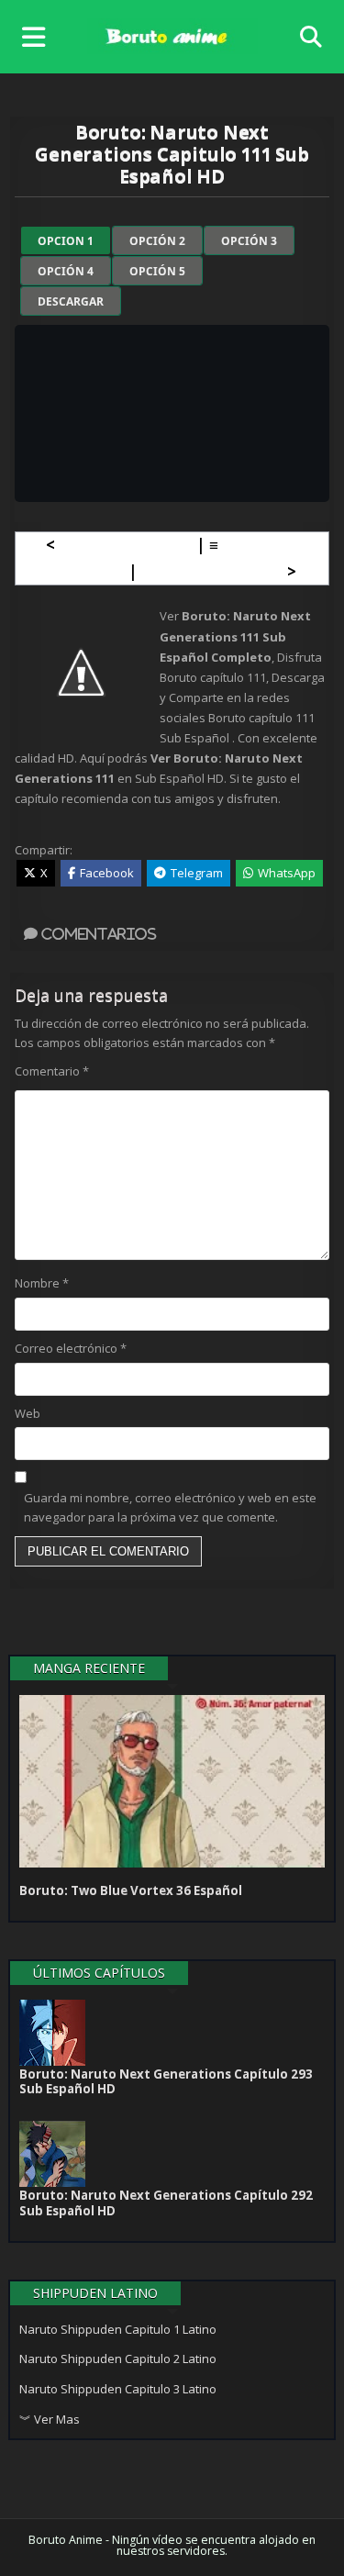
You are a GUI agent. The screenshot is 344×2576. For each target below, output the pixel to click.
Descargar (71, 301)
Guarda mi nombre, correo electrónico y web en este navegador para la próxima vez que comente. (170, 1507)
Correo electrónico (71, 1348)
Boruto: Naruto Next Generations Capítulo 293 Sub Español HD (166, 2081)
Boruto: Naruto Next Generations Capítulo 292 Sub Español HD (166, 2202)
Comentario (52, 1071)
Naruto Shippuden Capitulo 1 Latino (118, 2329)
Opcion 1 (66, 241)
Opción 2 (157, 241)
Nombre (42, 1283)
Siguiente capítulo (212, 571)
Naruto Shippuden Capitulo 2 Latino (118, 2359)
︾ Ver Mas (50, 2419)
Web (28, 1413)
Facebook (107, 873)
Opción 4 (66, 271)
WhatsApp (287, 873)
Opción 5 (157, 271)
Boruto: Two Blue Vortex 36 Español (131, 1890)
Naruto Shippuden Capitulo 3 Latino (118, 2389)
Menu (38, 37)
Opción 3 (249, 241)
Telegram (197, 873)
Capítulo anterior (126, 545)
